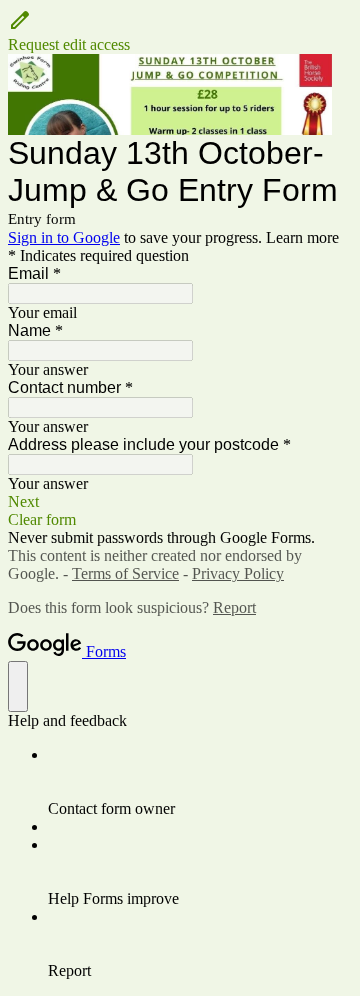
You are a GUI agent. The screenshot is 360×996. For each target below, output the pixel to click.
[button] (180, 31)
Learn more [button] (302, 237)
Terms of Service (125, 573)
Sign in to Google (64, 237)
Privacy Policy (238, 573)
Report (234, 607)
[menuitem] (200, 782)
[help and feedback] (18, 686)
